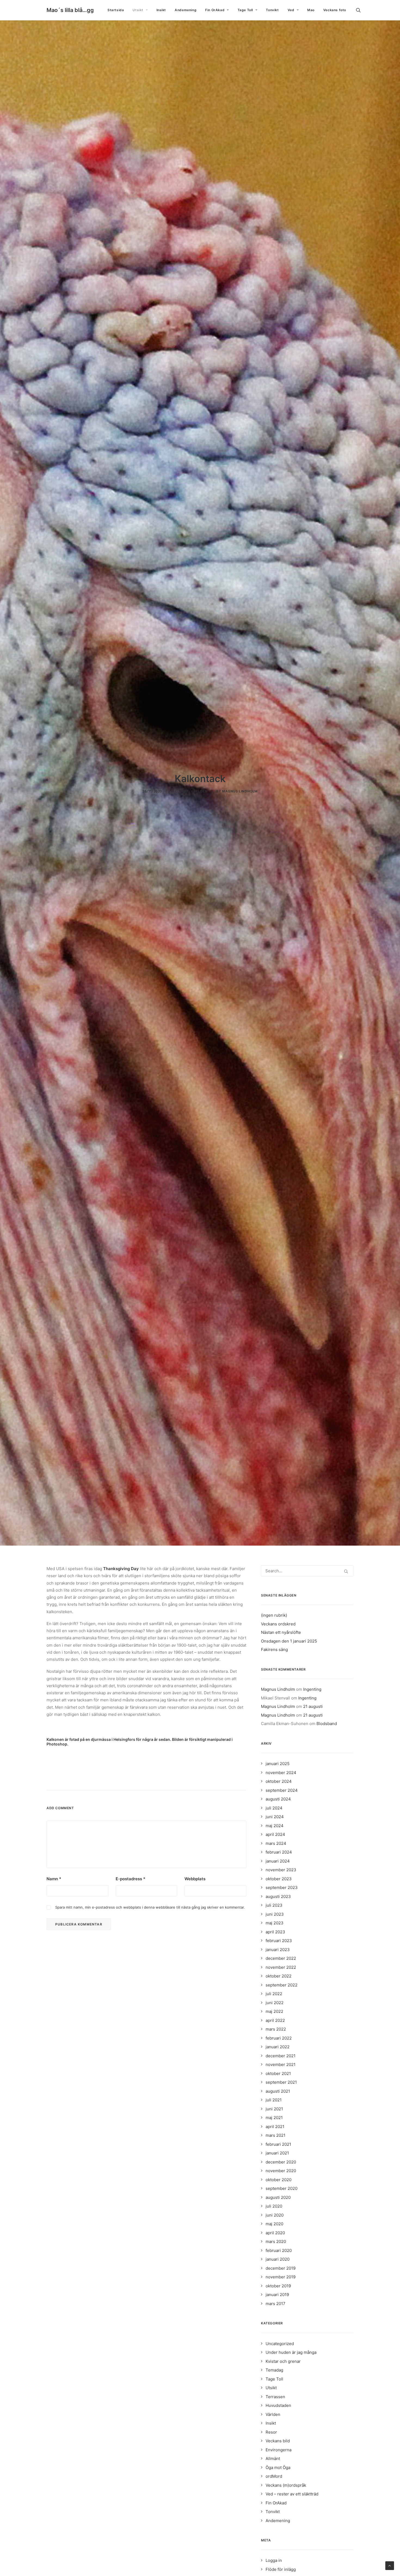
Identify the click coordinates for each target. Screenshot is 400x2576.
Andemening (186, 10)
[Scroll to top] (390, 2565)
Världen (199, 791)
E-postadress (130, 1879)
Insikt (161, 10)
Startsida (116, 10)
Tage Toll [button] (245, 10)
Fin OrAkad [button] (215, 10)
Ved (291, 10)
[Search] (307, 1571)
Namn (54, 1879)
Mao (311, 10)
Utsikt (138, 10)
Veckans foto (335, 10)
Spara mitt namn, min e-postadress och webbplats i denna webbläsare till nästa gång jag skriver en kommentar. (150, 1907)
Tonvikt (272, 10)
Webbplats (195, 1879)
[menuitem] (116, 10)
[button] (361, 10)
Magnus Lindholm (240, 791)
